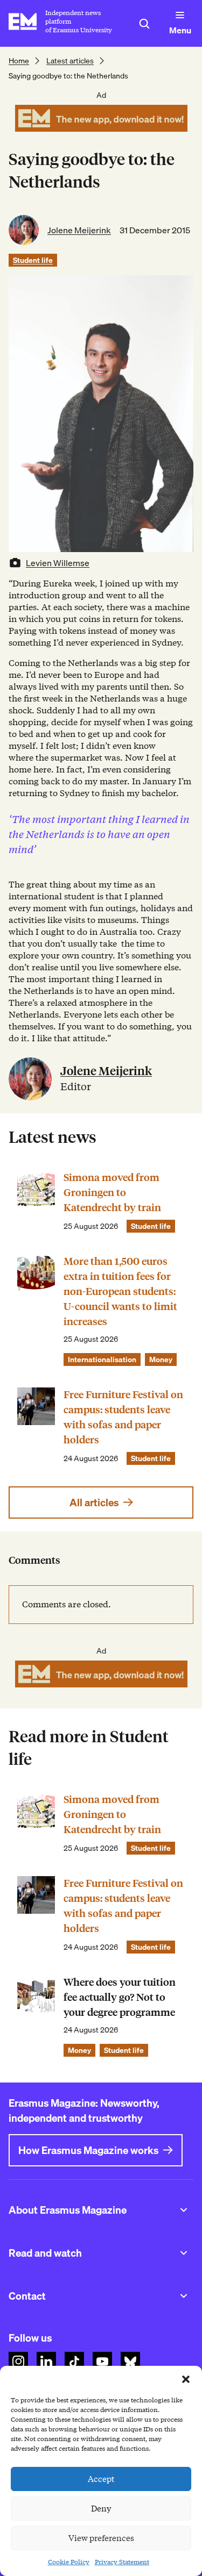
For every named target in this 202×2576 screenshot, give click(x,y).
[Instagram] (18, 2362)
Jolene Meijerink (79, 230)
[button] (186, 2379)
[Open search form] (144, 24)
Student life (33, 260)
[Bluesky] (130, 2362)
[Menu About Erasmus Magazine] (184, 2210)
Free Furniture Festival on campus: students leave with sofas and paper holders (123, 1417)
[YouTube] (102, 2362)
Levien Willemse (58, 563)
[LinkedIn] (46, 2362)
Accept (101, 2479)
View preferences (101, 2538)
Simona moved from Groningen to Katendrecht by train (112, 1193)
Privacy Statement (122, 2562)
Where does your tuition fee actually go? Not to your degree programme (120, 1997)
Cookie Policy (69, 2562)
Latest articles (70, 61)
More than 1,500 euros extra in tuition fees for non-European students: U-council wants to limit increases (120, 1291)
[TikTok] (74, 2362)
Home (19, 61)
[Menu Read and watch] (184, 2253)
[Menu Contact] (184, 2296)
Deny (101, 2509)
